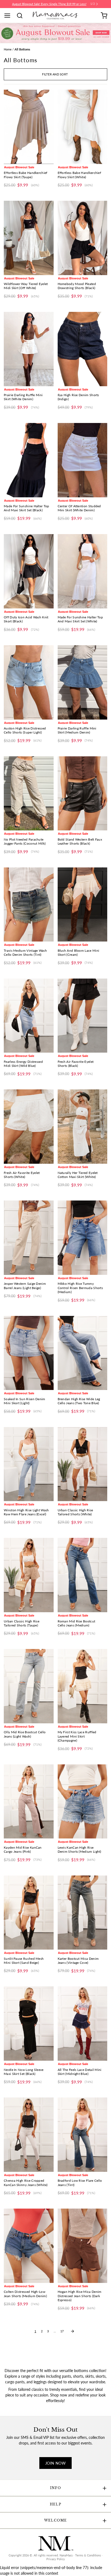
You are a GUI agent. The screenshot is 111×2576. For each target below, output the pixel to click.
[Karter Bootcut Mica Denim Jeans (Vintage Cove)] (83, 1913)
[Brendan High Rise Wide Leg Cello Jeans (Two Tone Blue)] (83, 1353)
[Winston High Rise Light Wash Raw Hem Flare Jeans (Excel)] (29, 1464)
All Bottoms (22, 49)
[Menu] (9, 16)
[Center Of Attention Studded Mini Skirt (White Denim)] (83, 460)
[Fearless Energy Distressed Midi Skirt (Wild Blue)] (29, 1016)
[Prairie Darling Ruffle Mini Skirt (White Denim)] (29, 349)
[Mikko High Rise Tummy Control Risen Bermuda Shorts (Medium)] (83, 1238)
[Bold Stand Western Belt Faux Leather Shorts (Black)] (83, 793)
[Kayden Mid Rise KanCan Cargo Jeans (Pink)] (29, 1802)
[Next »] (72, 2331)
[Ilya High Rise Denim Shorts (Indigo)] (83, 349)
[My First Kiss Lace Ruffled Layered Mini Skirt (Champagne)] (83, 1686)
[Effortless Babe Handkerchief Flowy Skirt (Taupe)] (29, 127)
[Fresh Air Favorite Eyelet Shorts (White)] (29, 1127)
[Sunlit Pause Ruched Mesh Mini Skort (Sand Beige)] (29, 1913)
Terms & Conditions (88, 2555)
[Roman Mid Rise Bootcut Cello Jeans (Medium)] (83, 1575)
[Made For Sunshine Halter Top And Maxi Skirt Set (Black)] (29, 460)
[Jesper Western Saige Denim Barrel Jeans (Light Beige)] (29, 1238)
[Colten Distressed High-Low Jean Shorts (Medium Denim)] (29, 2246)
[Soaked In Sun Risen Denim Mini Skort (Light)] (29, 1353)
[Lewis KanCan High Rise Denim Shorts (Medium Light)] (83, 1802)
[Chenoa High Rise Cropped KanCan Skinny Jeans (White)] (29, 2135)
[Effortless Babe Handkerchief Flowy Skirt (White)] (83, 127)
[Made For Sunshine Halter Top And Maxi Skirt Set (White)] (83, 571)
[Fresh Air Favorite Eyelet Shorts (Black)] (83, 1016)
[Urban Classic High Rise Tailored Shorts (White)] (83, 1464)
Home (8, 49)
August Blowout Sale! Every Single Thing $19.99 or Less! (49, 4)
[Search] (22, 16)
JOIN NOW (55, 2463)
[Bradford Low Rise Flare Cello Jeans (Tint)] (83, 2135)
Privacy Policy (56, 2559)
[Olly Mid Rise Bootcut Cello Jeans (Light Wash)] (29, 1686)
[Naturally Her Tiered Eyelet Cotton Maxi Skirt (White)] (83, 1127)
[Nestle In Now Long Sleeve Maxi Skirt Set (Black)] (29, 2024)
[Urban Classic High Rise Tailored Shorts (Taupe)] (29, 1575)
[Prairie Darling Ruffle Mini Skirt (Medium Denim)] (83, 682)
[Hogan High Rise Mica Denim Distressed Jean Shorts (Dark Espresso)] (83, 2246)
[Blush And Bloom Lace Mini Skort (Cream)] (83, 905)
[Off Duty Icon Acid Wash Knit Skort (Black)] (29, 571)
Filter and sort (55, 74)
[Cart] (104, 16)
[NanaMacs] (56, 15)
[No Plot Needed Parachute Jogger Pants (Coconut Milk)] (29, 793)
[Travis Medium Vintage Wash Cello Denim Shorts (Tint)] (29, 905)
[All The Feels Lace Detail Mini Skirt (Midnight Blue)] (83, 2024)
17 (62, 2331)
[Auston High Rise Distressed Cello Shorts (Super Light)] (29, 682)
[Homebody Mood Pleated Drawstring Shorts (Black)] (83, 238)
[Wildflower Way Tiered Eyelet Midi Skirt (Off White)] (29, 238)
